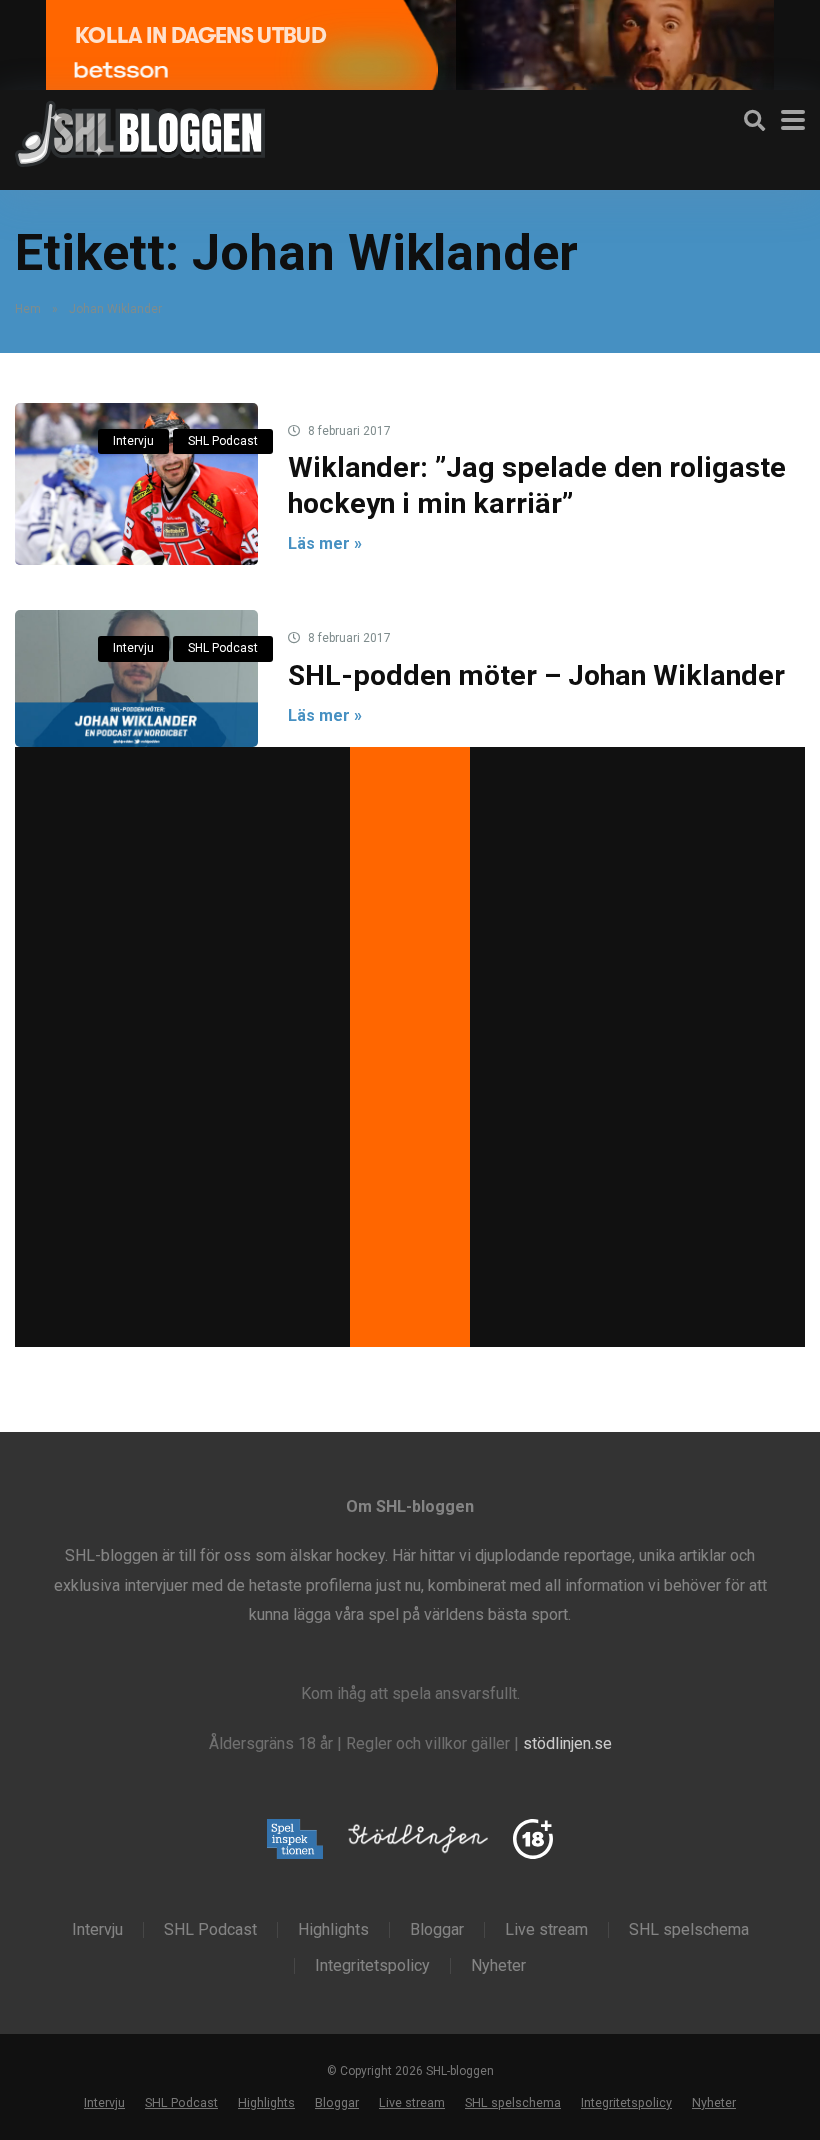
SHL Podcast (223, 441)
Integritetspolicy (372, 1966)
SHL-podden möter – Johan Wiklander (536, 675)
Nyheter (498, 1966)
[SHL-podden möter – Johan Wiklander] (136, 678)
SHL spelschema (689, 1930)
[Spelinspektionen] (295, 1840)
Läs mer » (325, 543)
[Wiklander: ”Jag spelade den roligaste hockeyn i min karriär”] (136, 484)
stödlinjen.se (567, 1743)
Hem (28, 309)
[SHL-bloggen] (140, 131)
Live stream (546, 1930)
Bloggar (437, 1930)
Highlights (333, 1930)
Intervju (133, 441)
